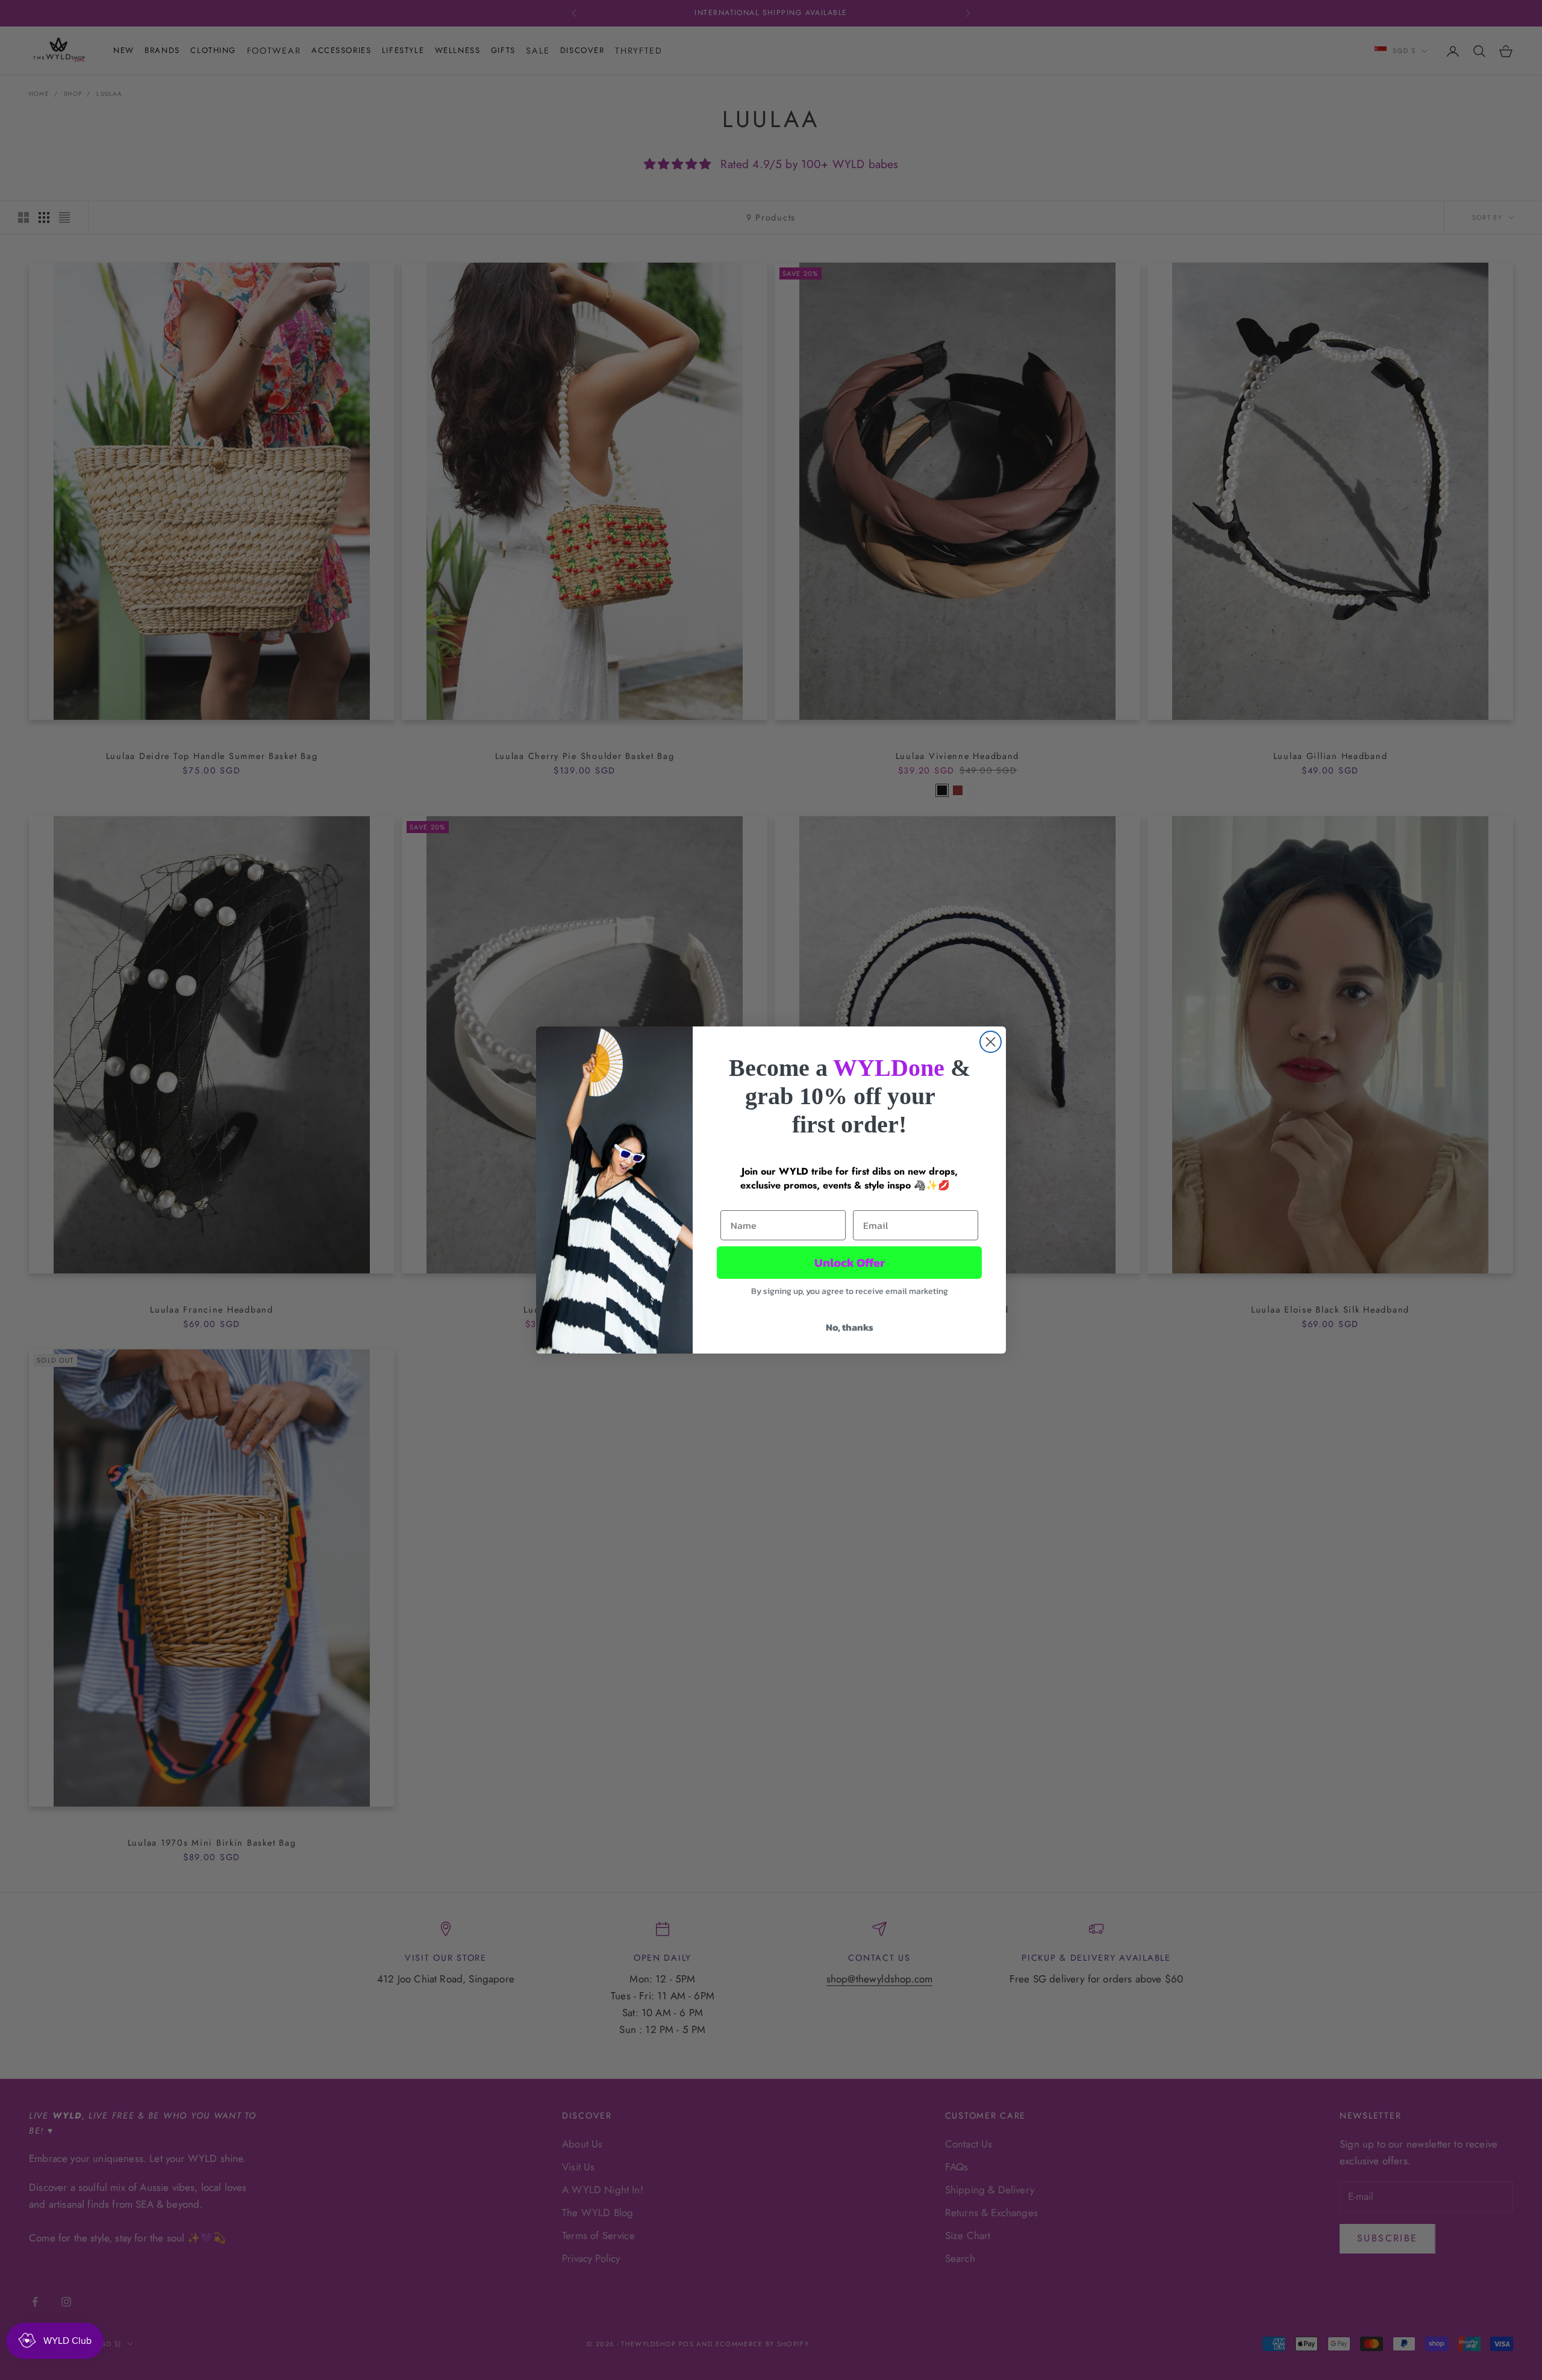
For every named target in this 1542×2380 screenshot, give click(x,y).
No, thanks (850, 1327)
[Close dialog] (991, 1042)
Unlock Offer (850, 1263)
